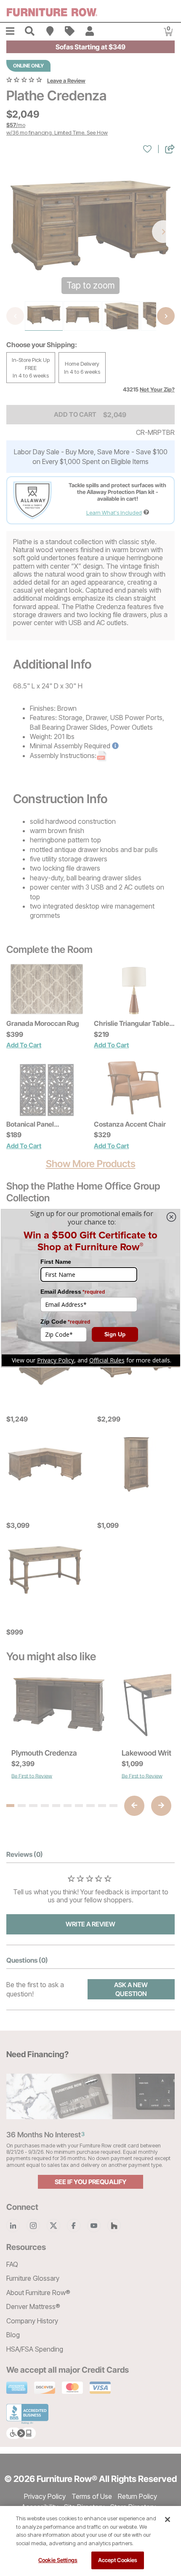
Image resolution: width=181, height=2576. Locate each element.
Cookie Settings (58, 2560)
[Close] (168, 2519)
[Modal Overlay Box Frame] (90, 1288)
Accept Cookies (118, 2560)
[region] (90, 2541)
